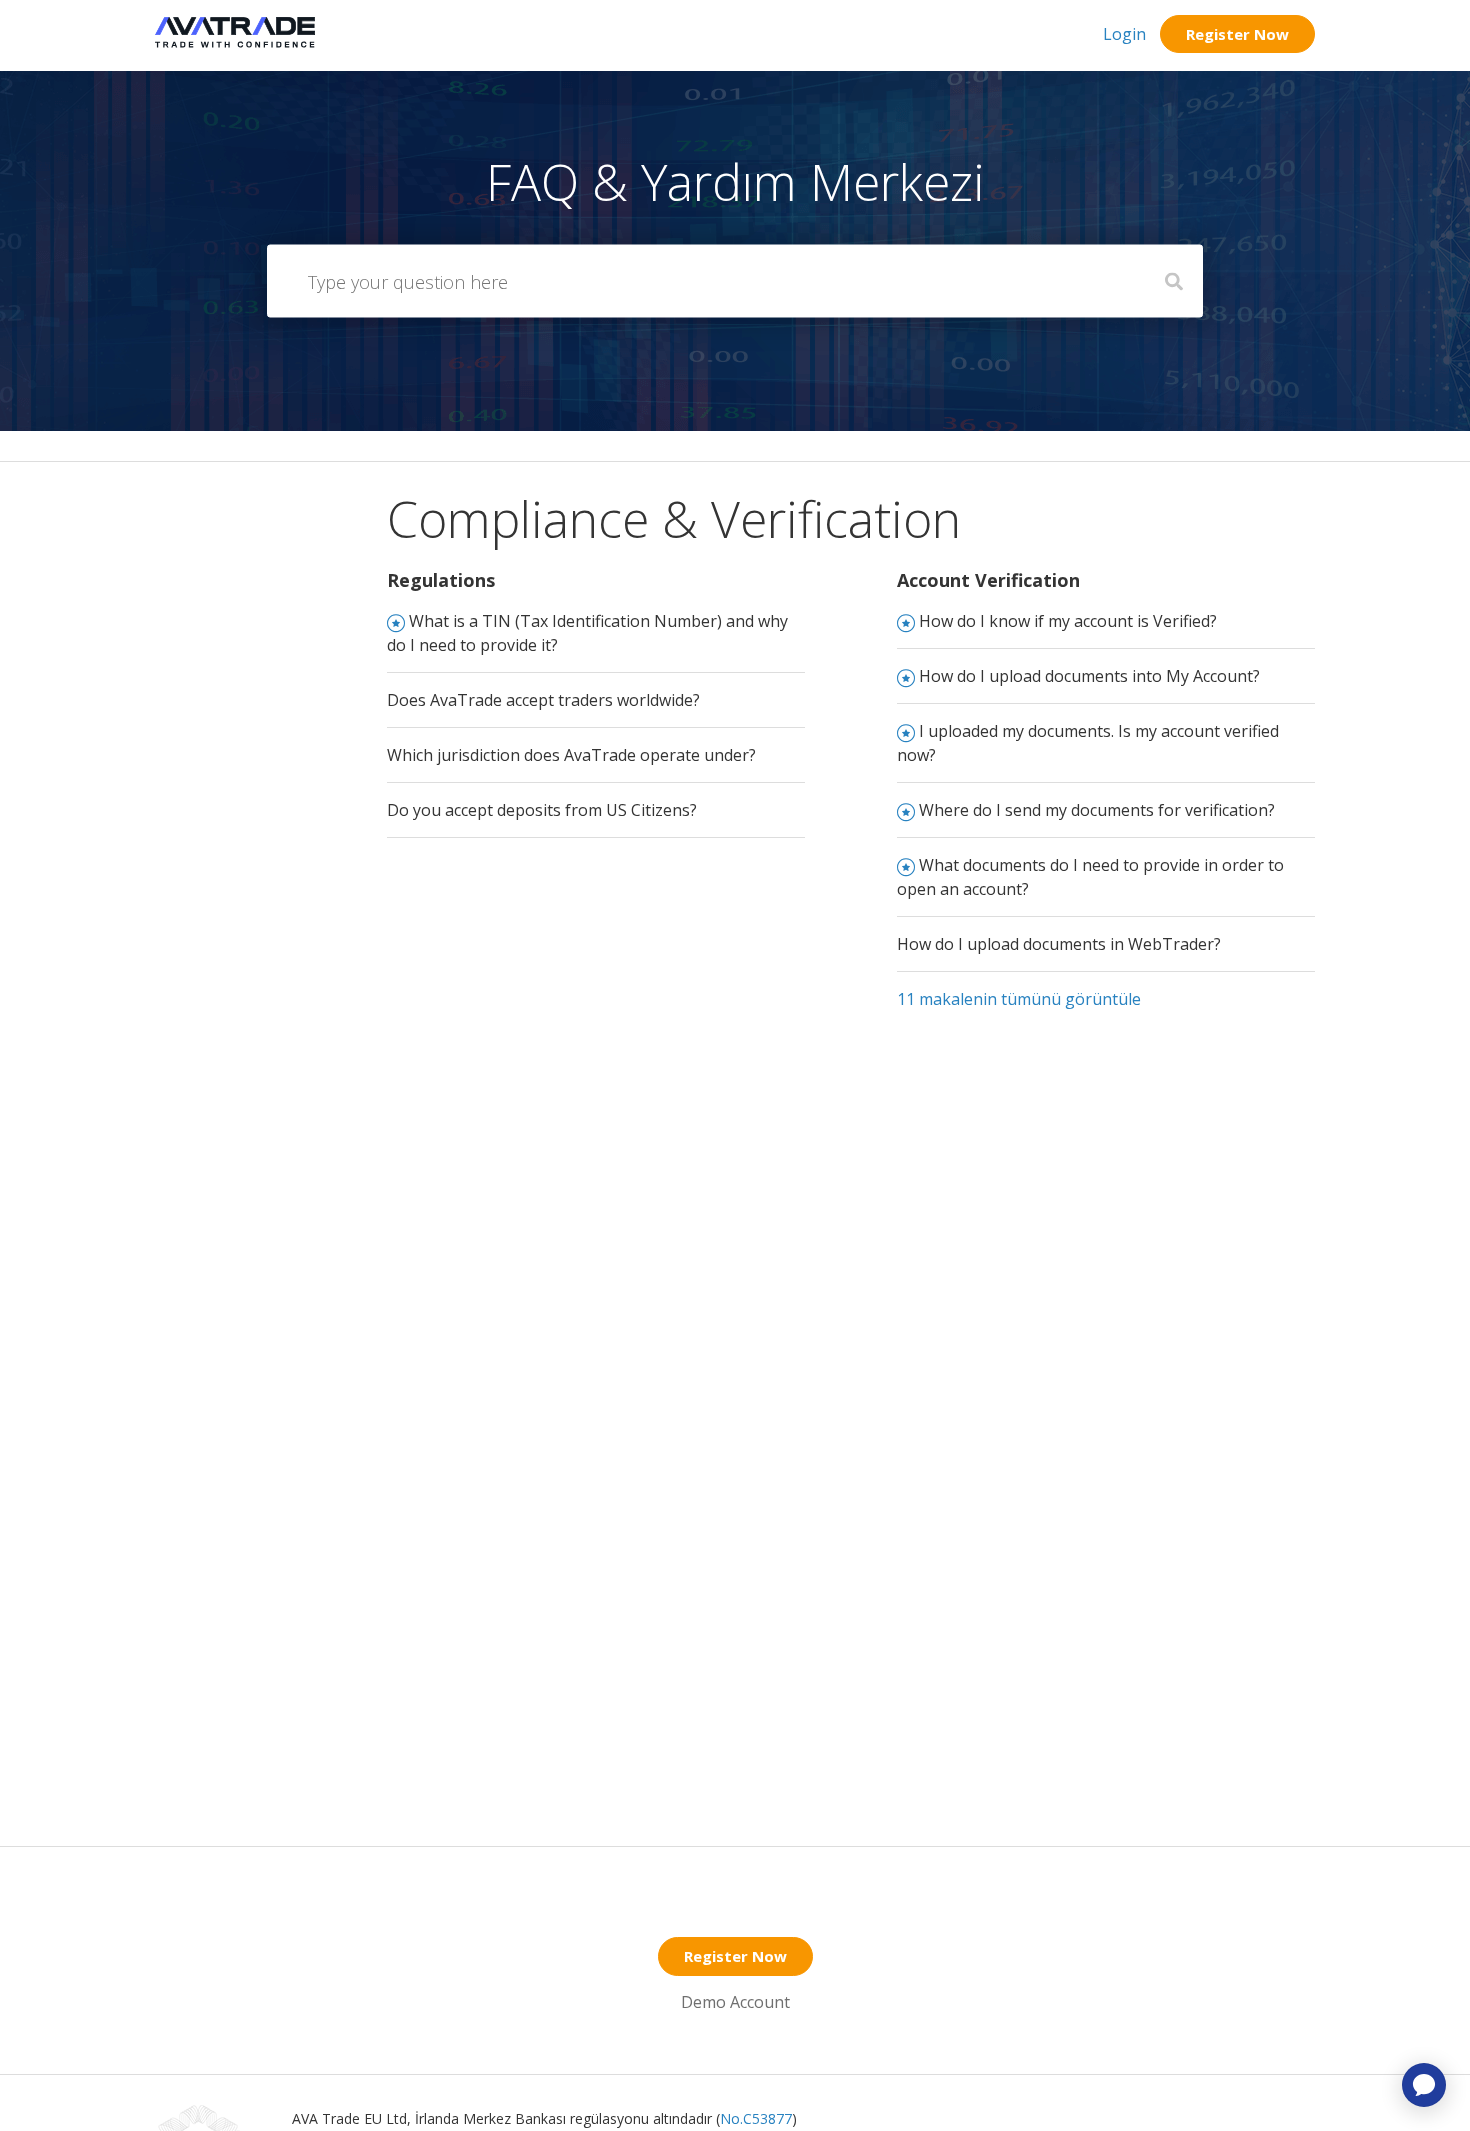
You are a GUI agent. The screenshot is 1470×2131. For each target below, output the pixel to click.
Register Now (1237, 34)
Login (1124, 34)
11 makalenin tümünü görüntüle (1019, 999)
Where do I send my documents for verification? (1097, 810)
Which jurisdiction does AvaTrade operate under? (571, 755)
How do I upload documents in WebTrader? (1059, 944)
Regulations (441, 580)
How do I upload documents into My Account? (1089, 676)
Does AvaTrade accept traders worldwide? (543, 700)
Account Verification (988, 580)
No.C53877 (756, 2118)
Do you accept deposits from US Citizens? (542, 810)
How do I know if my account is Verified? (1068, 621)
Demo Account (735, 2002)
